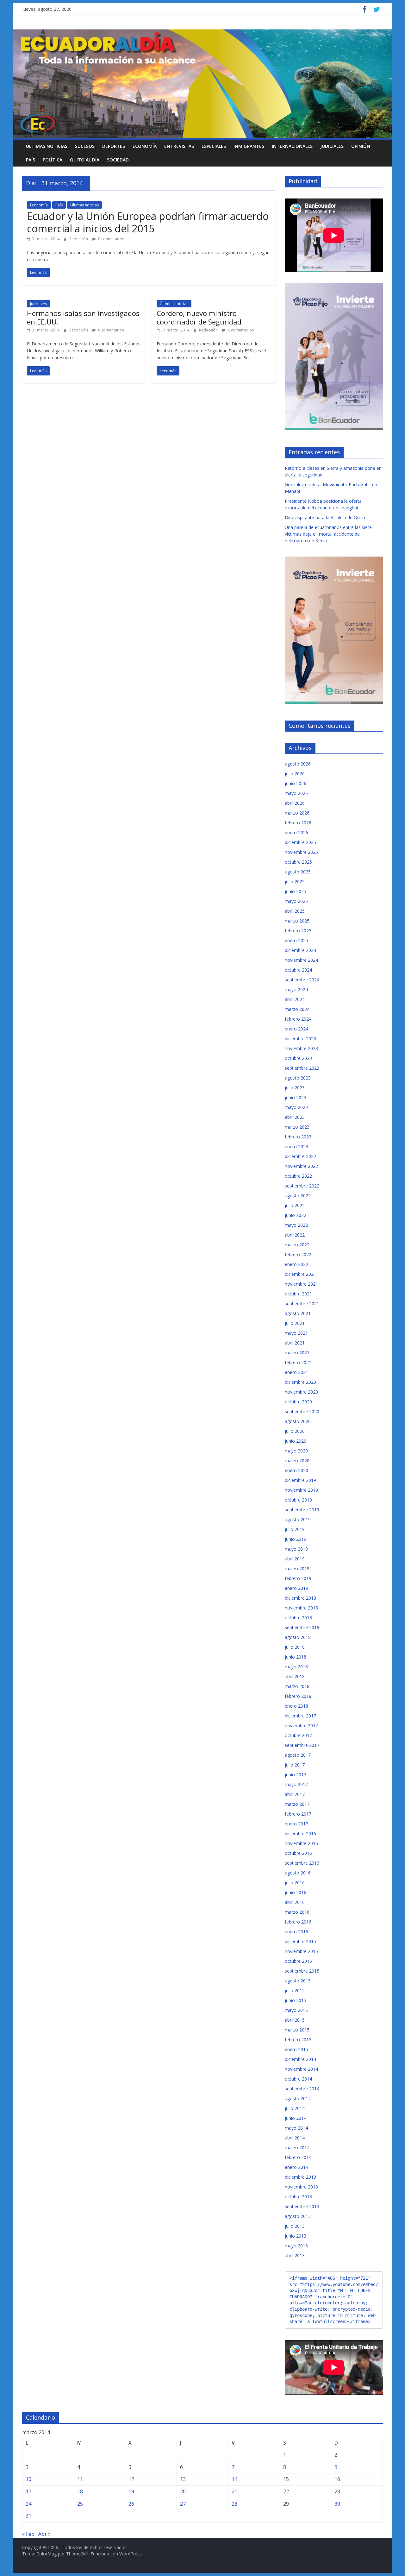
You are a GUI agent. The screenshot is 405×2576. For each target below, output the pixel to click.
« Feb (28, 2534)
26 (131, 2504)
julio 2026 (295, 774)
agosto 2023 (298, 1078)
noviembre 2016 (301, 1843)
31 (28, 2516)
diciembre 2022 (300, 1156)
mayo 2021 (296, 1333)
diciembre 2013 (300, 2177)
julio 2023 (295, 1088)
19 (131, 2491)
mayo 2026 (296, 793)
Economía (145, 146)
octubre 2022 (298, 1176)
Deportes (114, 146)
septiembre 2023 (302, 1068)
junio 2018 (296, 1657)
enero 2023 (296, 1146)
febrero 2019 (298, 1578)
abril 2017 (295, 1794)
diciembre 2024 (300, 950)
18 (80, 2491)
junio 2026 (296, 783)
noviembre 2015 (301, 1951)
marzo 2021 (297, 1353)
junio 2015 (296, 2000)
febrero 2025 (298, 931)
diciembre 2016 (300, 1833)
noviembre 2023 (301, 1048)
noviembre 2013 (301, 2187)
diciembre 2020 (300, 1382)
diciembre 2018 (300, 1598)
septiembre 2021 (302, 1304)
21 (234, 2491)
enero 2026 (296, 832)
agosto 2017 (298, 1755)
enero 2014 (296, 2167)
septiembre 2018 (302, 1627)
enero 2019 (296, 1588)
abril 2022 (295, 1235)
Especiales (214, 146)
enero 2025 (296, 940)
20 (183, 2491)
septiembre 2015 (302, 1971)
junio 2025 (296, 891)
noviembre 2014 (301, 2069)
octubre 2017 (298, 1735)
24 (28, 2504)
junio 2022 (296, 1215)
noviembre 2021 (301, 1284)
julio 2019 (295, 1529)
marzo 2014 (297, 2148)
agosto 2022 (298, 1196)
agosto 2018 (298, 1637)
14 (234, 2479)
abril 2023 (295, 1117)
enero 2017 (296, 1824)
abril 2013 (295, 2255)
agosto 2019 (298, 1519)
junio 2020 (296, 1441)
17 (28, 2491)
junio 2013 (296, 2236)
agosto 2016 (298, 1873)
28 (234, 2504)
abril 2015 (295, 2020)
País (31, 160)
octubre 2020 (298, 1402)
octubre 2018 (298, 1618)
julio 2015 (295, 1990)
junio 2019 (296, 1539)
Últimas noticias (47, 146)
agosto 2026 (298, 764)
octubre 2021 (298, 1294)
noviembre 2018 (301, 1608)
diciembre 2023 (300, 1039)
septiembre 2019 (302, 1510)
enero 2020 (296, 1470)
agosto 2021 (298, 1313)
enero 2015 (296, 2049)
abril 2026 (295, 803)
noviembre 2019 (301, 1490)
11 (80, 2479)
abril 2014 (295, 2138)
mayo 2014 (296, 2128)
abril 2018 (295, 1676)
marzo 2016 (297, 1912)
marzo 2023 (297, 1127)
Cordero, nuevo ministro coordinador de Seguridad (199, 317)
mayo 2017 (296, 1784)
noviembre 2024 (301, 960)
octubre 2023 (298, 1058)
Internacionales (292, 146)
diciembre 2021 (300, 1274)
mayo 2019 (296, 1549)
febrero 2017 (298, 1814)
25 (80, 2504)
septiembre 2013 (302, 2206)
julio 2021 (295, 1323)
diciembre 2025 (300, 842)
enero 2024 (296, 1029)
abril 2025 (295, 911)
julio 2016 (295, 1883)
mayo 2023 (296, 1107)
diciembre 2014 (300, 2059)
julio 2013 (295, 2226)
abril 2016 (295, 1902)
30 (337, 2504)
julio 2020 (295, 1431)
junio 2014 (296, 2118)
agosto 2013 (298, 2216)
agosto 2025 (298, 872)
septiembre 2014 (302, 2089)
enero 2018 (296, 1706)
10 (28, 2479)
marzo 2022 (297, 1245)
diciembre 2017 (300, 1716)
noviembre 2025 (301, 852)
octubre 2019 (298, 1500)
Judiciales (332, 146)
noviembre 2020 (301, 1392)
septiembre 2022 (302, 1186)
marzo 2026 (297, 813)
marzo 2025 (297, 921)
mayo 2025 (296, 901)
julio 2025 (295, 882)
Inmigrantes (249, 146)
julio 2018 (295, 1647)
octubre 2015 (298, 1961)
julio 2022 (295, 1205)
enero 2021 (296, 1372)
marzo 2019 (297, 1568)
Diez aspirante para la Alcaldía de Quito (325, 517)
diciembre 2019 (300, 1480)
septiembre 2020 (302, 1411)
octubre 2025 (298, 862)
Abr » (44, 2534)
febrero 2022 (298, 1254)
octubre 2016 (298, 1853)
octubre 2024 (298, 970)
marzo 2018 (297, 1686)
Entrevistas (179, 146)
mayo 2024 (296, 989)
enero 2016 (296, 1932)
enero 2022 (296, 1264)
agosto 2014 (298, 2098)
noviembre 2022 (301, 1166)
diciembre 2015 (300, 1941)
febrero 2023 (298, 1137)
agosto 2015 (298, 1981)
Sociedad (118, 160)
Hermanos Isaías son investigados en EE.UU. (83, 317)
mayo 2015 (296, 2010)
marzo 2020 (297, 1461)
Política (53, 160)
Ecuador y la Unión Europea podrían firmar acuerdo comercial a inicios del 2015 (148, 222)
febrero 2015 (298, 2040)
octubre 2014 (298, 2079)
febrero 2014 (298, 2157)
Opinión (361, 146)
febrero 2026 (298, 823)
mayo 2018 (296, 1667)
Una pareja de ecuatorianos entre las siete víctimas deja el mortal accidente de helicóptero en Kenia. (328, 534)
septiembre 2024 (302, 980)
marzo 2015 (297, 2030)
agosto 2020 (298, 1421)
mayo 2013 (296, 2246)
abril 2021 (295, 1343)
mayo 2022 (296, 1225)
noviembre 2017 (301, 1726)
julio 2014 (295, 2108)
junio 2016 (296, 1892)
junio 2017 (296, 1775)
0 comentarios (111, 239)
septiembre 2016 (302, 1863)
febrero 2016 (298, 1922)
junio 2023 (296, 1097)
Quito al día (85, 160)
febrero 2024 (298, 1019)
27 (183, 2504)
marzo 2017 (297, 1804)
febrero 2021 (298, 1362)
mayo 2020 (296, 1451)
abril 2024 (295, 999)
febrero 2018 (298, 1696)
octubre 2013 (298, 2197)
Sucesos (85, 146)
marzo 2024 (297, 1009)
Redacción (79, 239)
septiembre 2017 (302, 1745)
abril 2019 (295, 1559)
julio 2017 (295, 1765)
